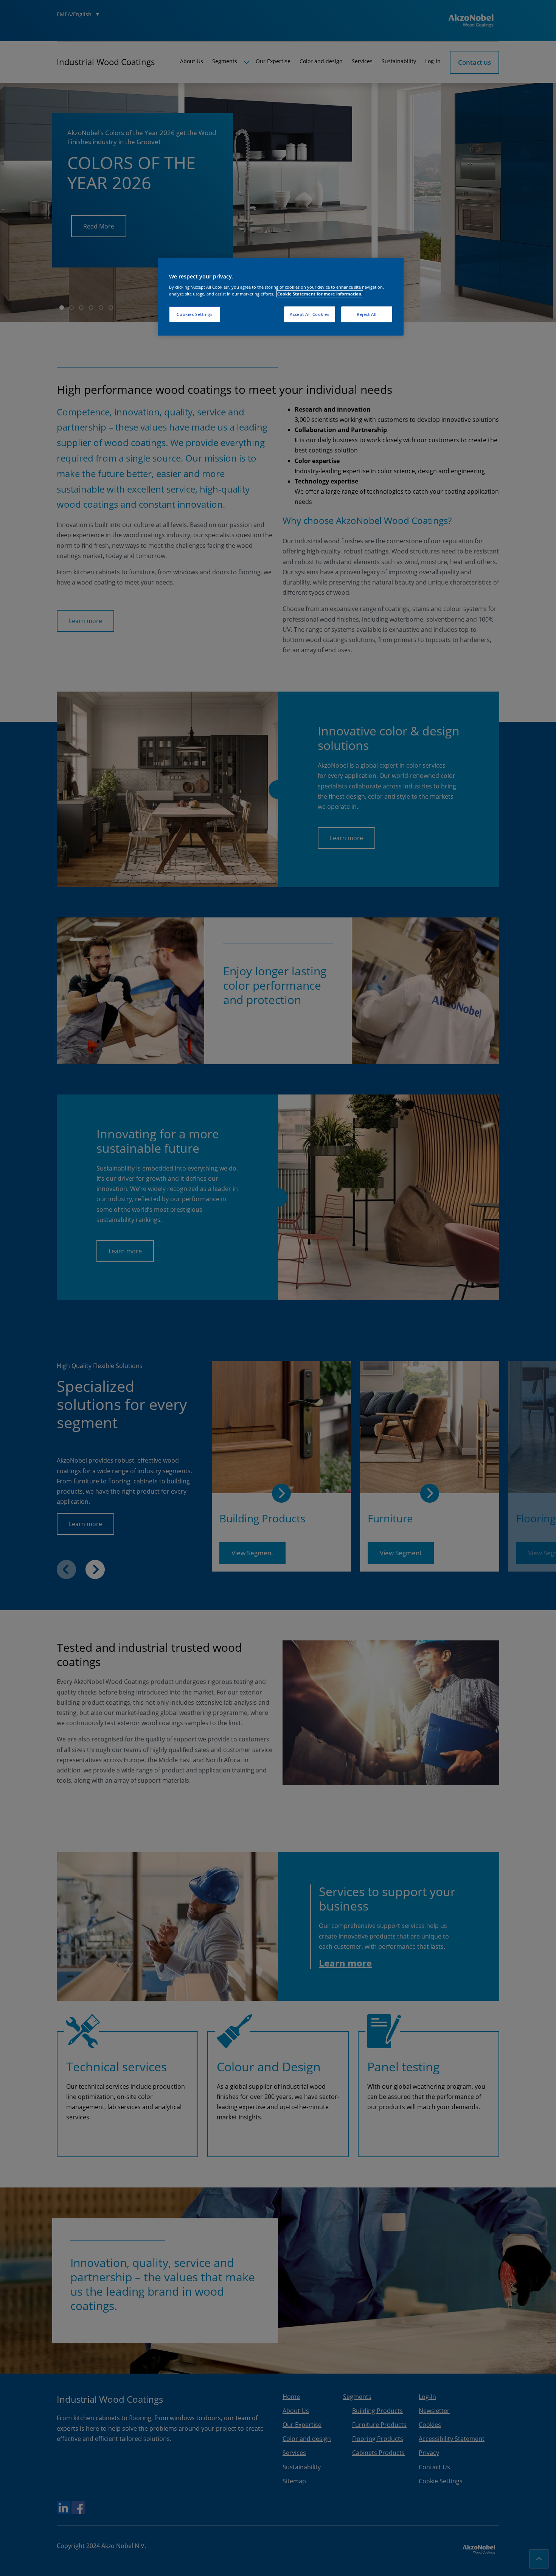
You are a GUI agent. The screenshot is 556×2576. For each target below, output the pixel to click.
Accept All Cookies (309, 314)
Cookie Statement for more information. (320, 294)
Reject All (367, 314)
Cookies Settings (194, 314)
